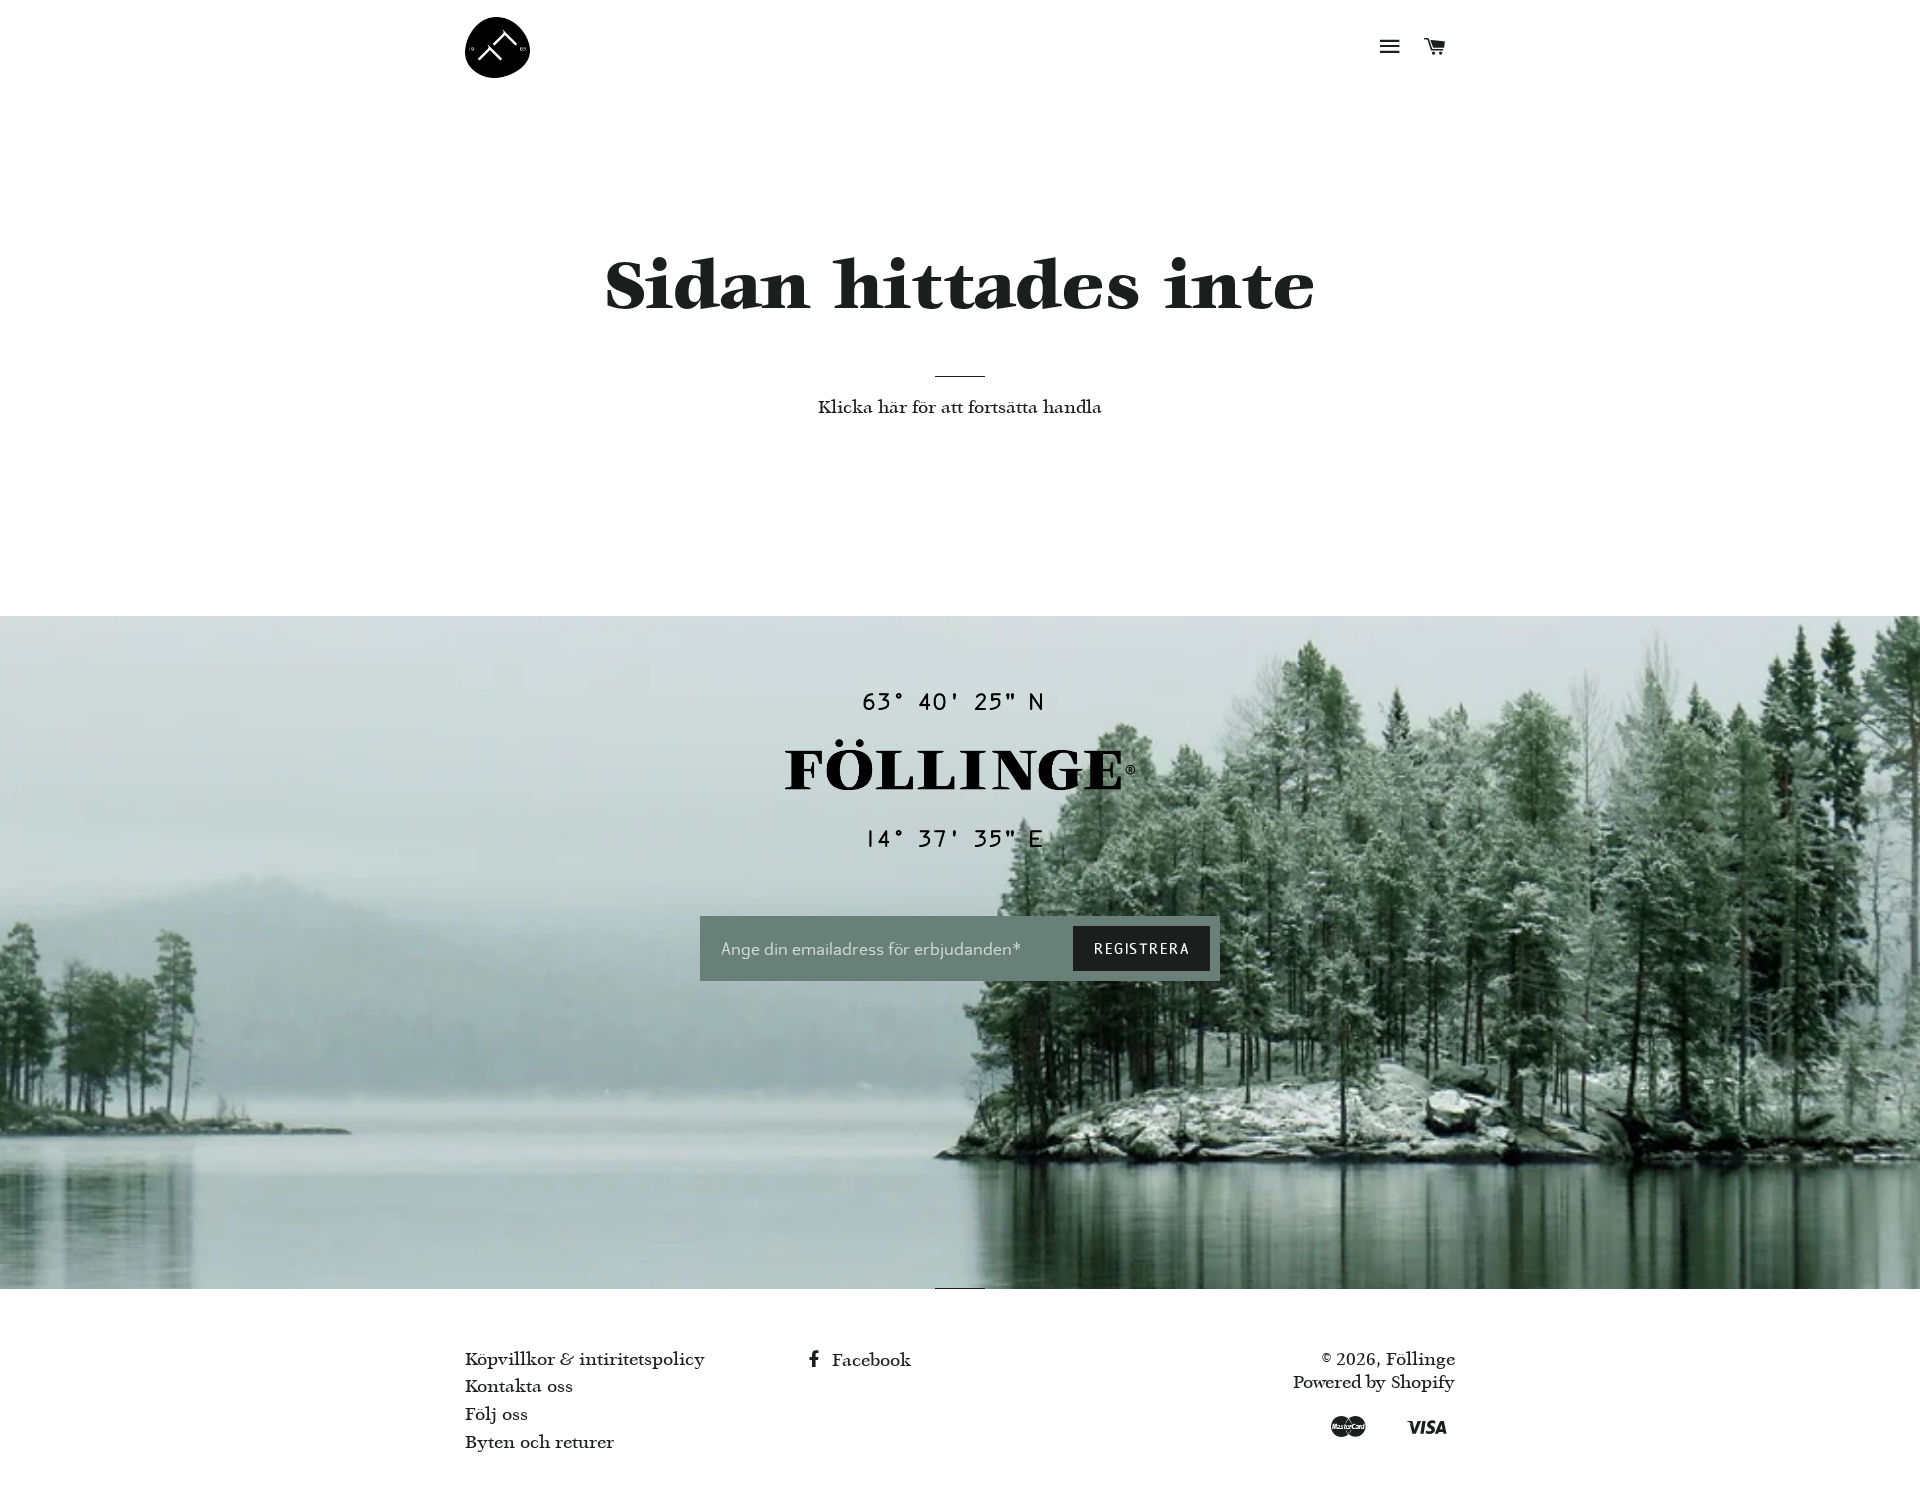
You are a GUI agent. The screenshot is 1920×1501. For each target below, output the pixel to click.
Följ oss (496, 1415)
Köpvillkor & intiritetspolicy (585, 1360)
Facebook (869, 1361)
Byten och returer (539, 1443)
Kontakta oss (519, 1387)
